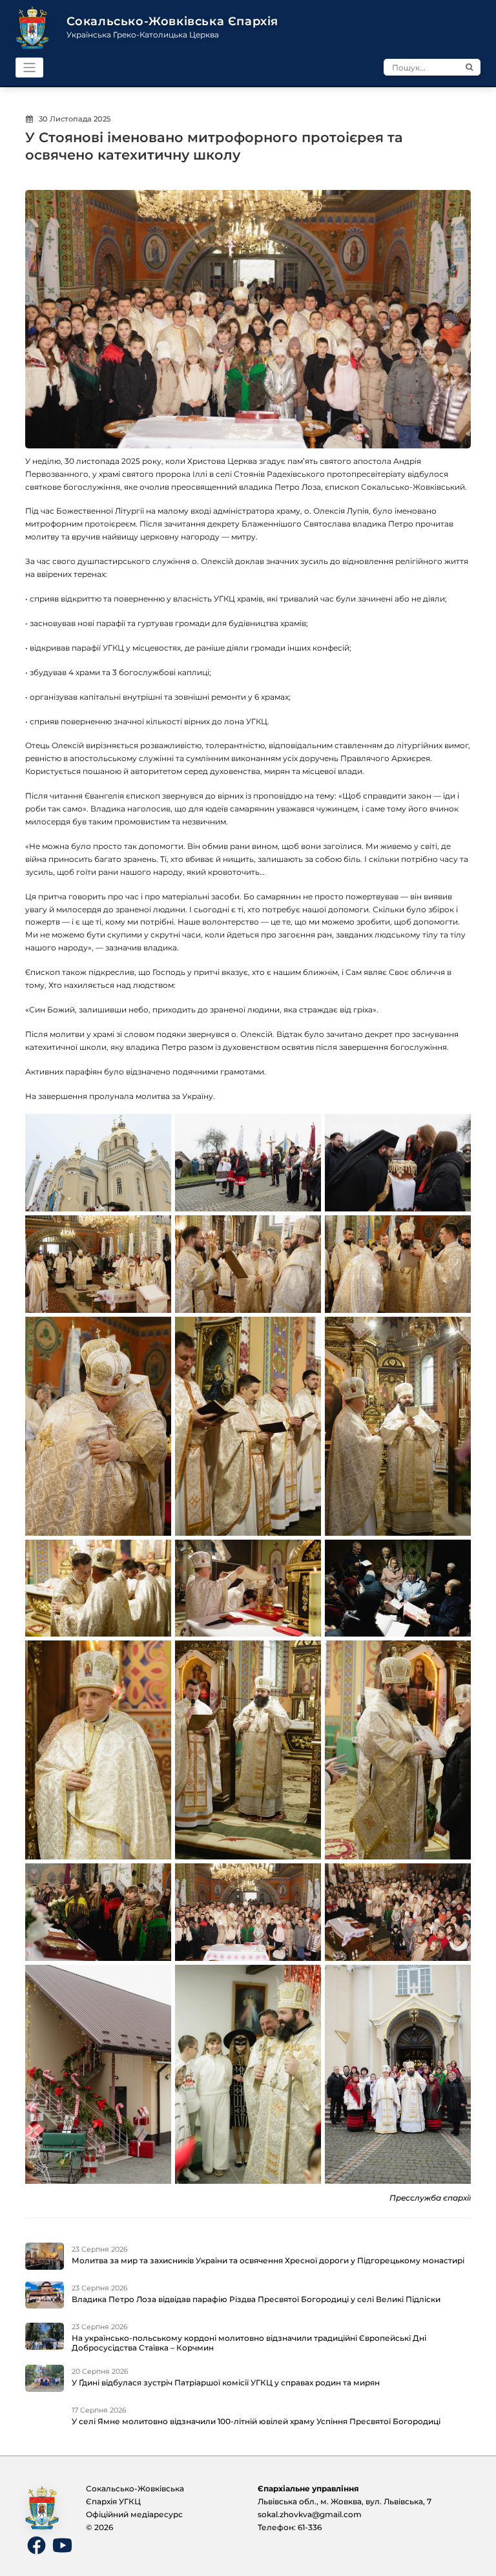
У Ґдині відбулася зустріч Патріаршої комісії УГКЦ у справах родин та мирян (226, 2382)
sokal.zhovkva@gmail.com (310, 2514)
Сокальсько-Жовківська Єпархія (172, 21)
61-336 (310, 2527)
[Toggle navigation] (29, 68)
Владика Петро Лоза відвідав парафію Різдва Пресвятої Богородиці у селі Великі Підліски (256, 2299)
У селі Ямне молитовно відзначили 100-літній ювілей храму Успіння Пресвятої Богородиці (256, 2421)
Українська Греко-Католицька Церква (143, 35)
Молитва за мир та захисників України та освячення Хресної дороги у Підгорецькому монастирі (268, 2260)
